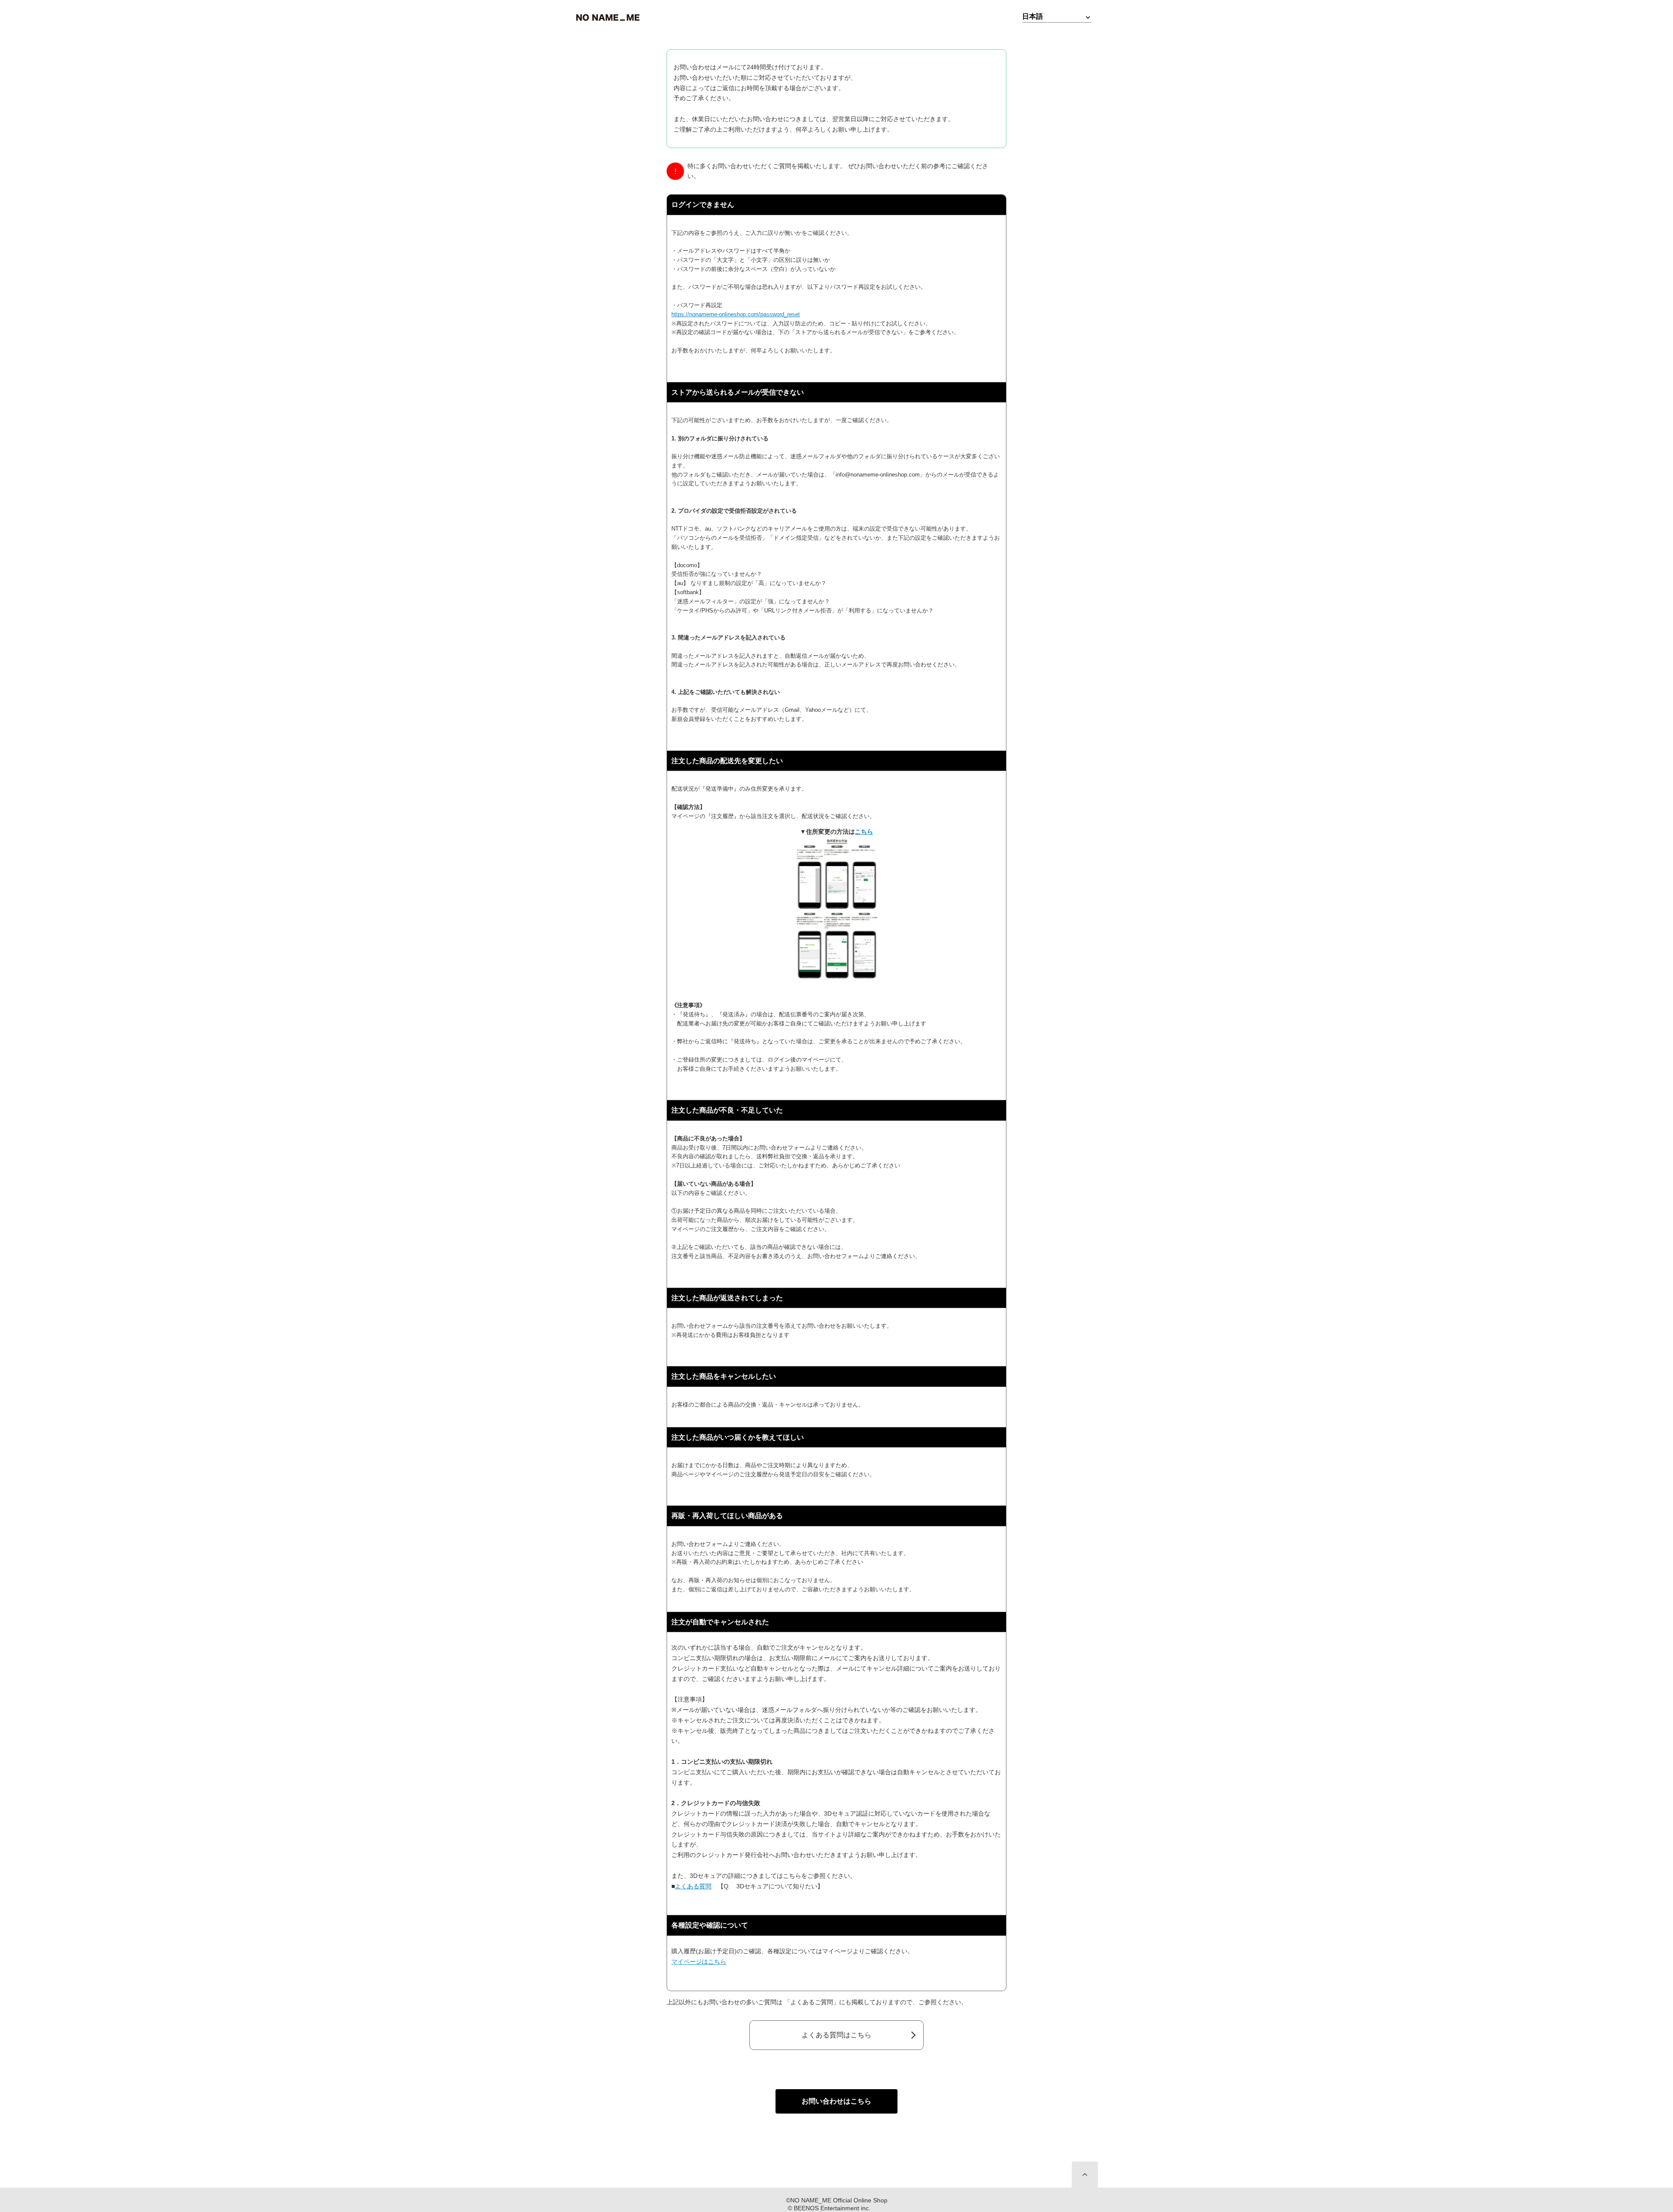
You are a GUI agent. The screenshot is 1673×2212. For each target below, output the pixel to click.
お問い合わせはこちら (836, 2101)
